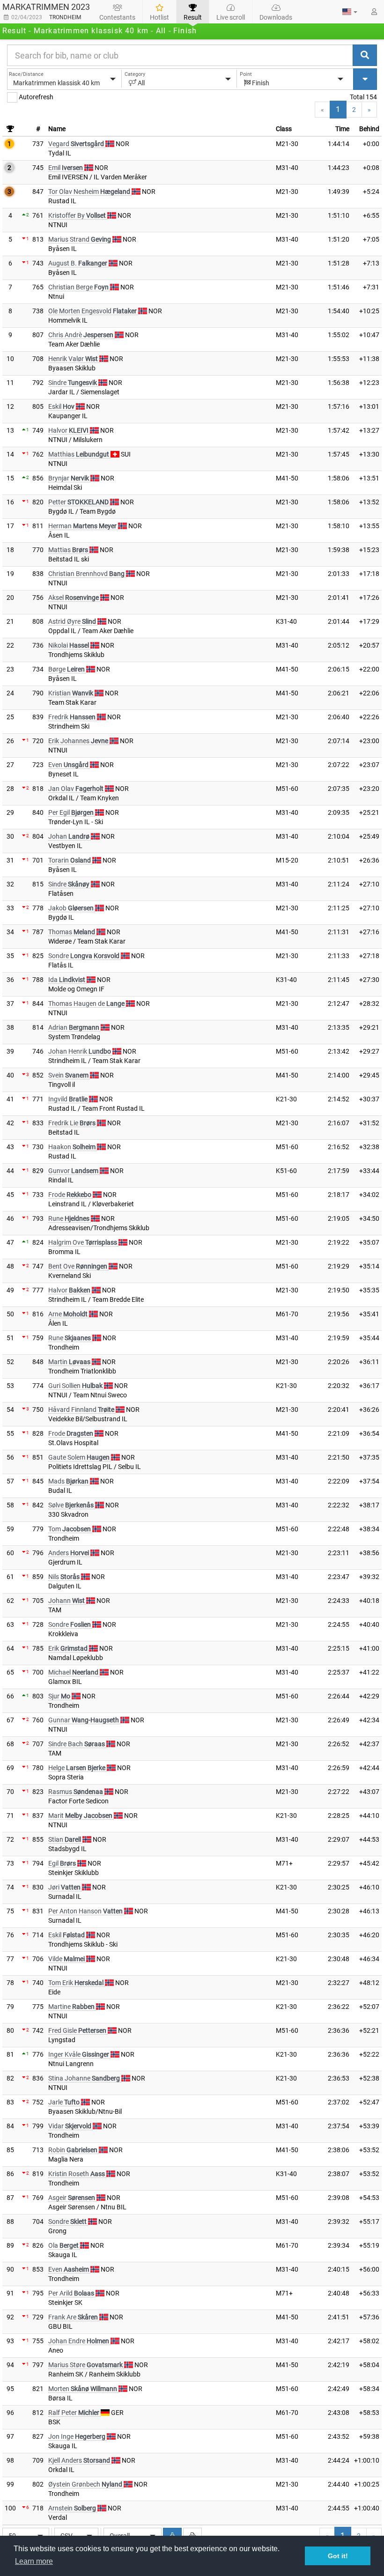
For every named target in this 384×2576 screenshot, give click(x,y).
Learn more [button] (34, 2561)
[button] (350, 12)
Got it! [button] (338, 2556)
